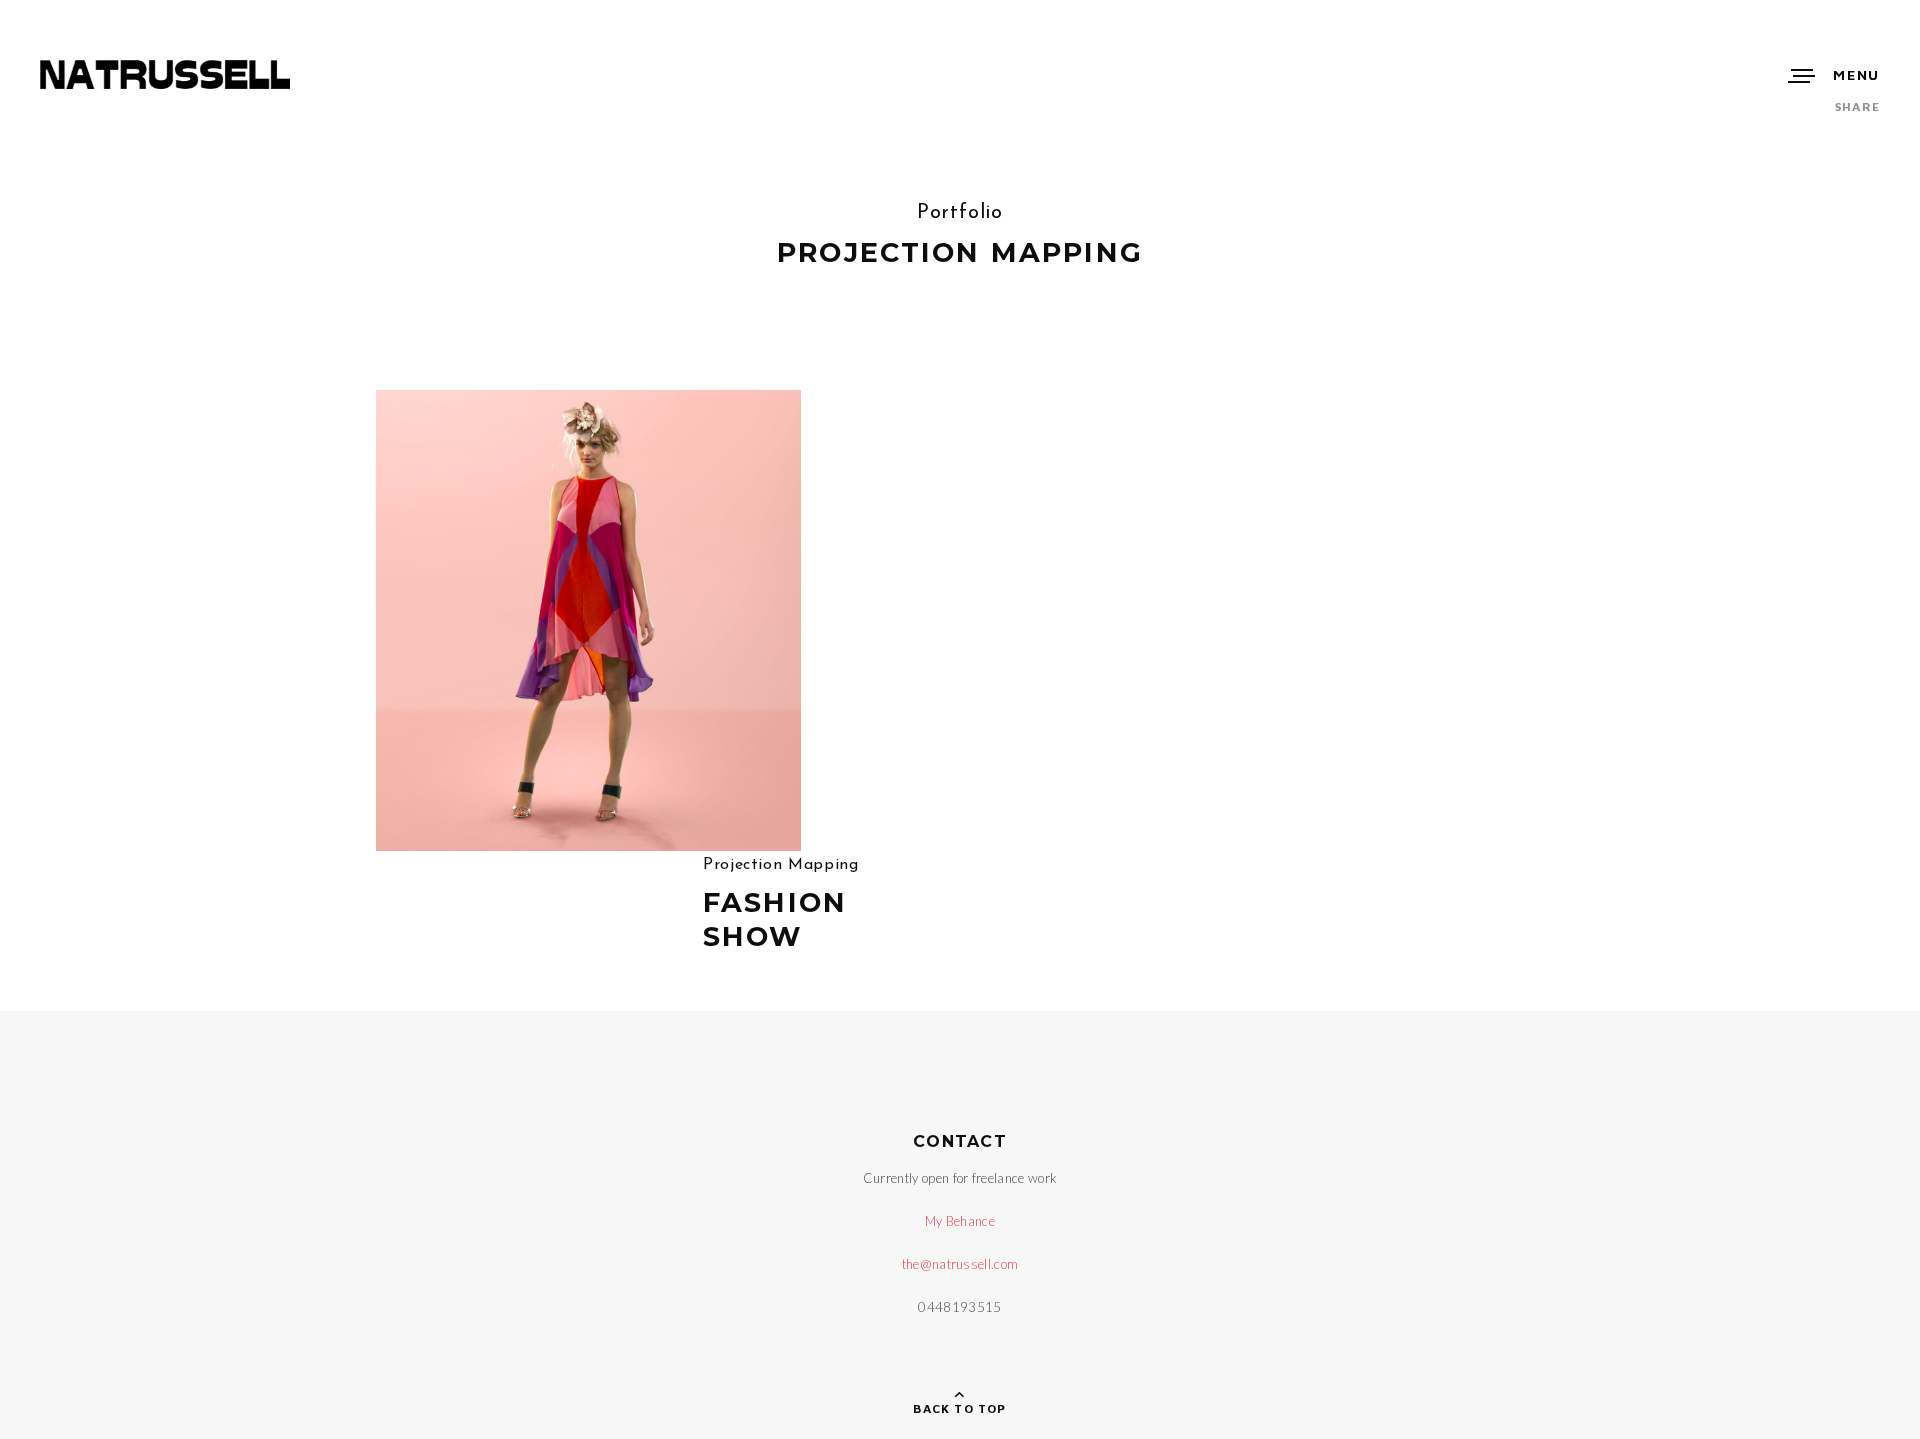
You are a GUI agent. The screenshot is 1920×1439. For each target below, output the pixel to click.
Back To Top (959, 1408)
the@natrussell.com (960, 1264)
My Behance (960, 1221)
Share (1857, 106)
